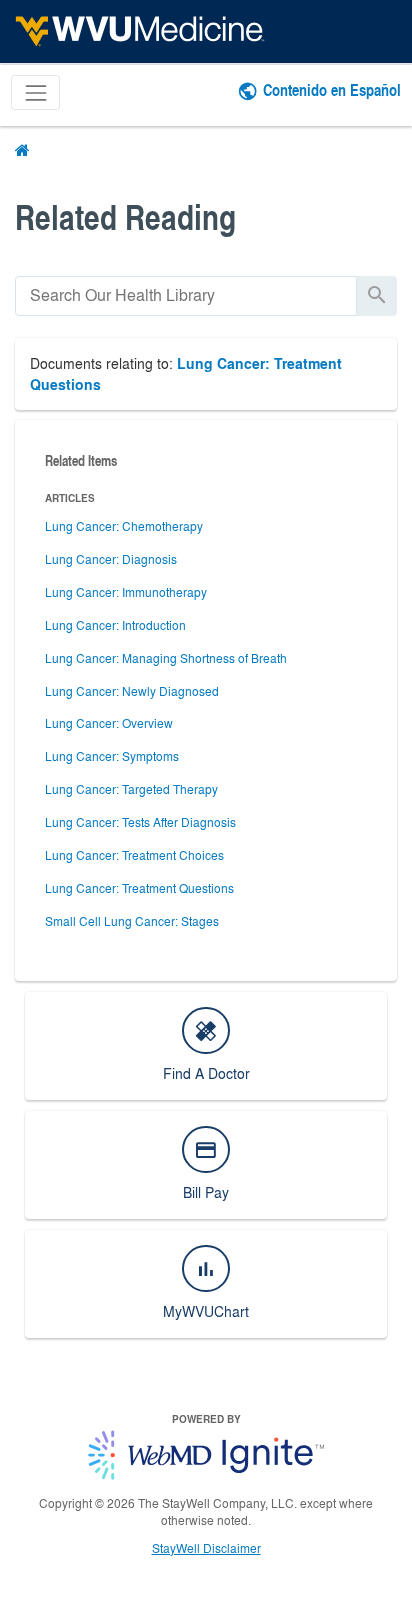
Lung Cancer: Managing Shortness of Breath (166, 658)
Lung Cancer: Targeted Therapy (131, 789)
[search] (186, 295)
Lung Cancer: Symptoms (112, 756)
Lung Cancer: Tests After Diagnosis (140, 822)
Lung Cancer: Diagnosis (111, 559)
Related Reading (125, 216)
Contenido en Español (332, 89)
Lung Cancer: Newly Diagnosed (132, 691)
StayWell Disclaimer (206, 1548)
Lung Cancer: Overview (109, 723)
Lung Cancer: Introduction (115, 625)
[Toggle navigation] (35, 92)
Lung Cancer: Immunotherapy (126, 592)
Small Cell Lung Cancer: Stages (132, 921)
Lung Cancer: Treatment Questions (139, 888)
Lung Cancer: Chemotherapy (124, 526)
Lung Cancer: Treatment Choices (134, 855)
